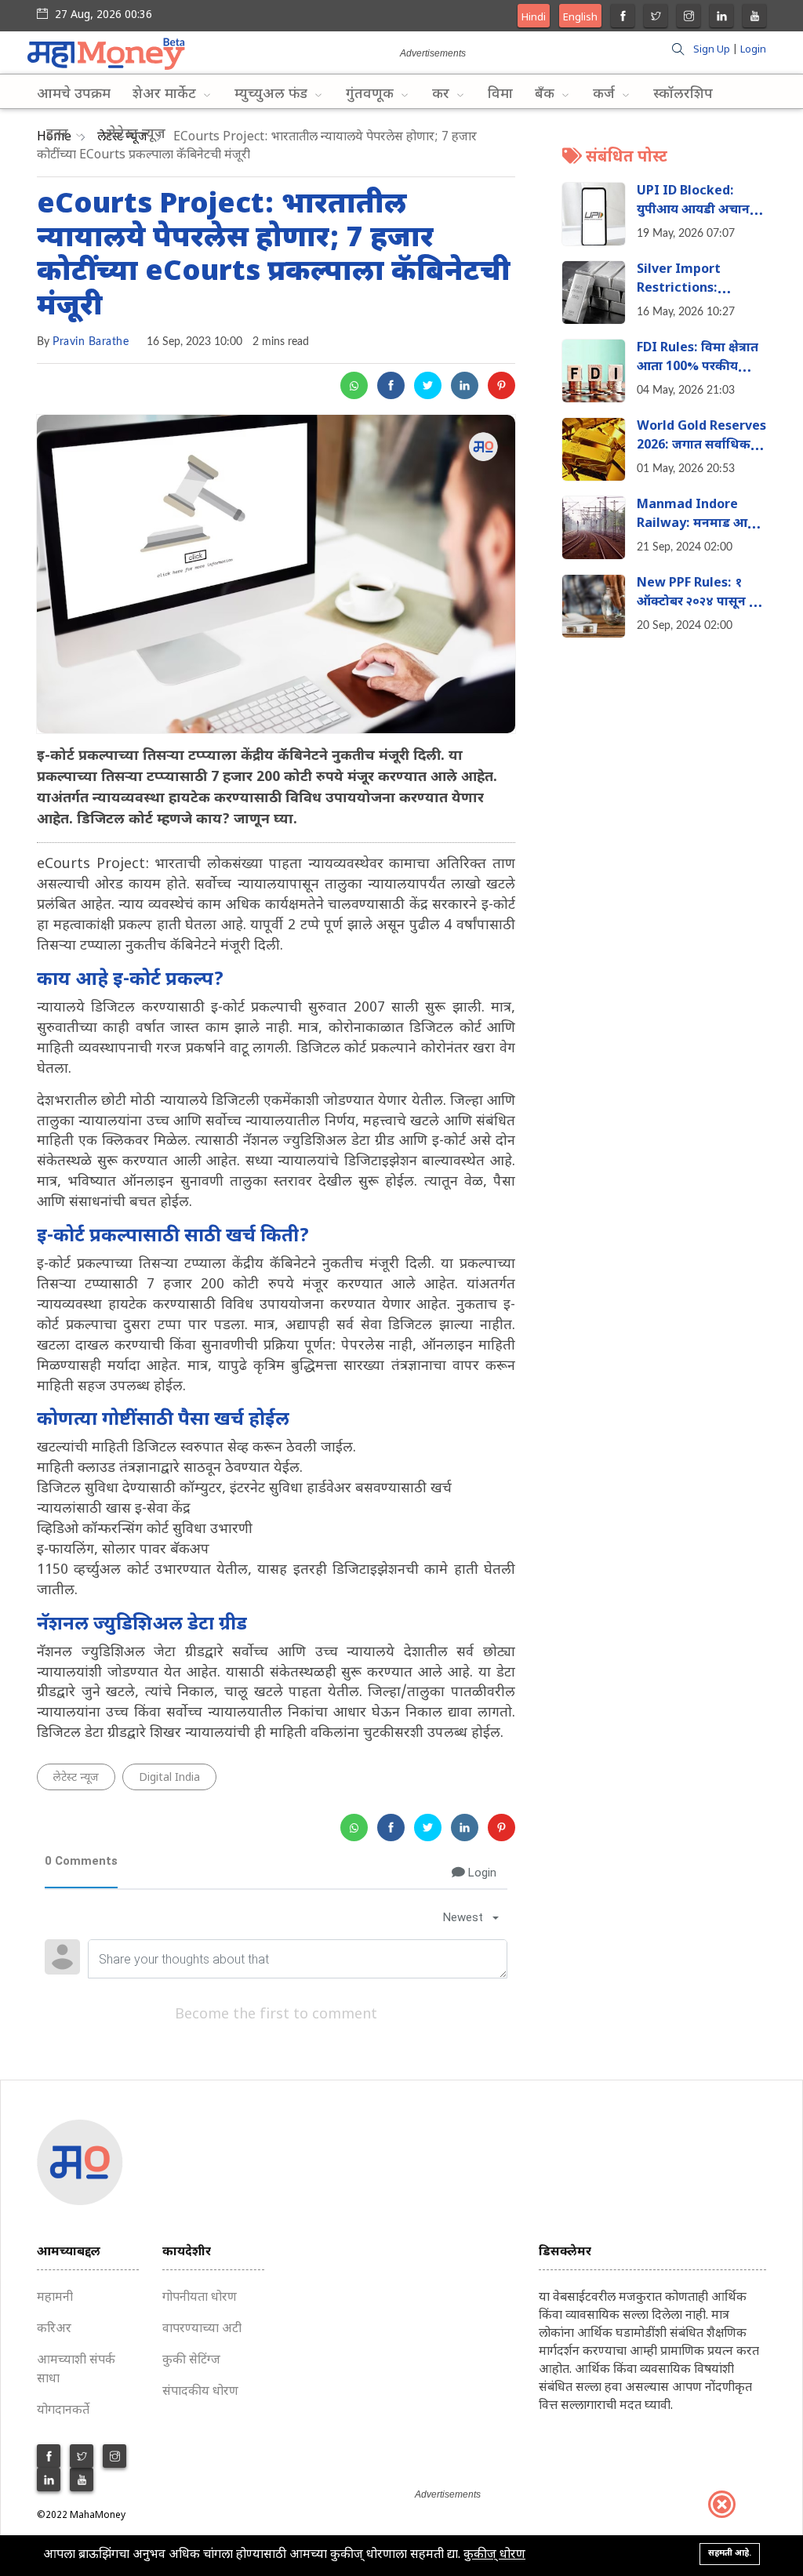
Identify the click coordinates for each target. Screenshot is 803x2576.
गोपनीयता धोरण (200, 2298)
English (580, 18)
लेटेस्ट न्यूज (136, 134)
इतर (59, 134)
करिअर (54, 2329)
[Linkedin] (722, 18)
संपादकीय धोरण (200, 2392)
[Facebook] (623, 18)
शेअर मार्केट (166, 94)
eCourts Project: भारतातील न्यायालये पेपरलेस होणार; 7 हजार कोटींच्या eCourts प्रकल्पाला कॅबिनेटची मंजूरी (274, 257)
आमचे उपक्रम (74, 94)
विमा (500, 94)
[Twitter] (656, 18)
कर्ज (606, 94)
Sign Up (712, 50)
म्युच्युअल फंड (273, 94)
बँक (547, 94)
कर (443, 94)
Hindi (534, 18)
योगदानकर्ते (63, 2411)
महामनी (55, 2298)
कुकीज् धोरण (494, 2555)
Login (753, 50)
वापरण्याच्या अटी (202, 2329)
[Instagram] (689, 18)
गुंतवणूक (372, 94)
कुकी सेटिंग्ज (191, 2361)
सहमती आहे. (730, 2553)
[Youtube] (755, 18)
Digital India (169, 1778)
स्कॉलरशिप (683, 94)
